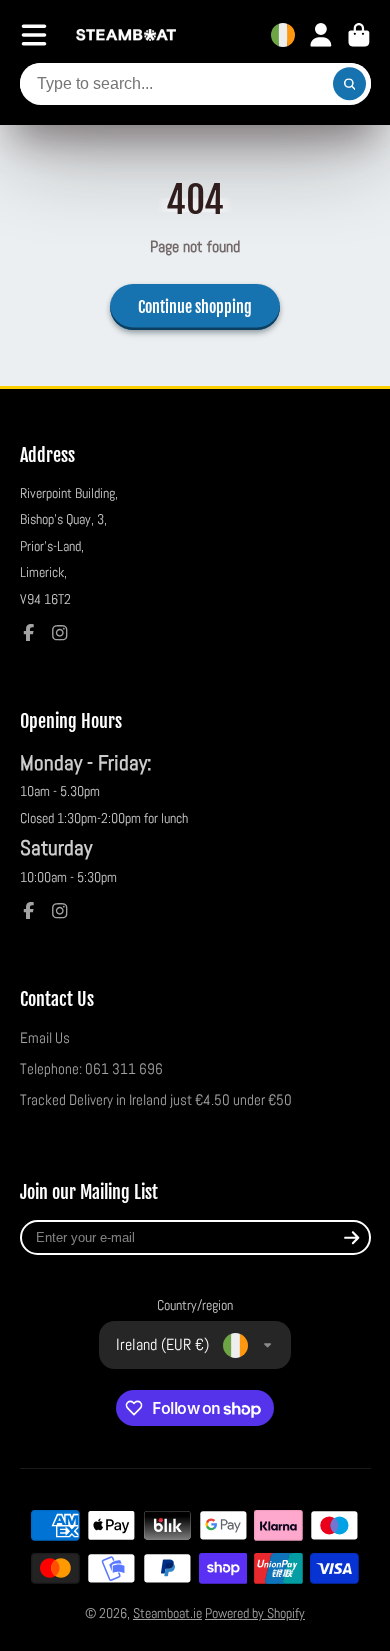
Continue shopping (195, 307)
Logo (126, 35)
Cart (359, 35)
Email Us (45, 1038)
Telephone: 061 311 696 (91, 1069)
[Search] (350, 84)
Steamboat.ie (167, 1613)
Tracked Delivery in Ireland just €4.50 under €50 (156, 1100)
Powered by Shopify (255, 1613)
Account (321, 35)
